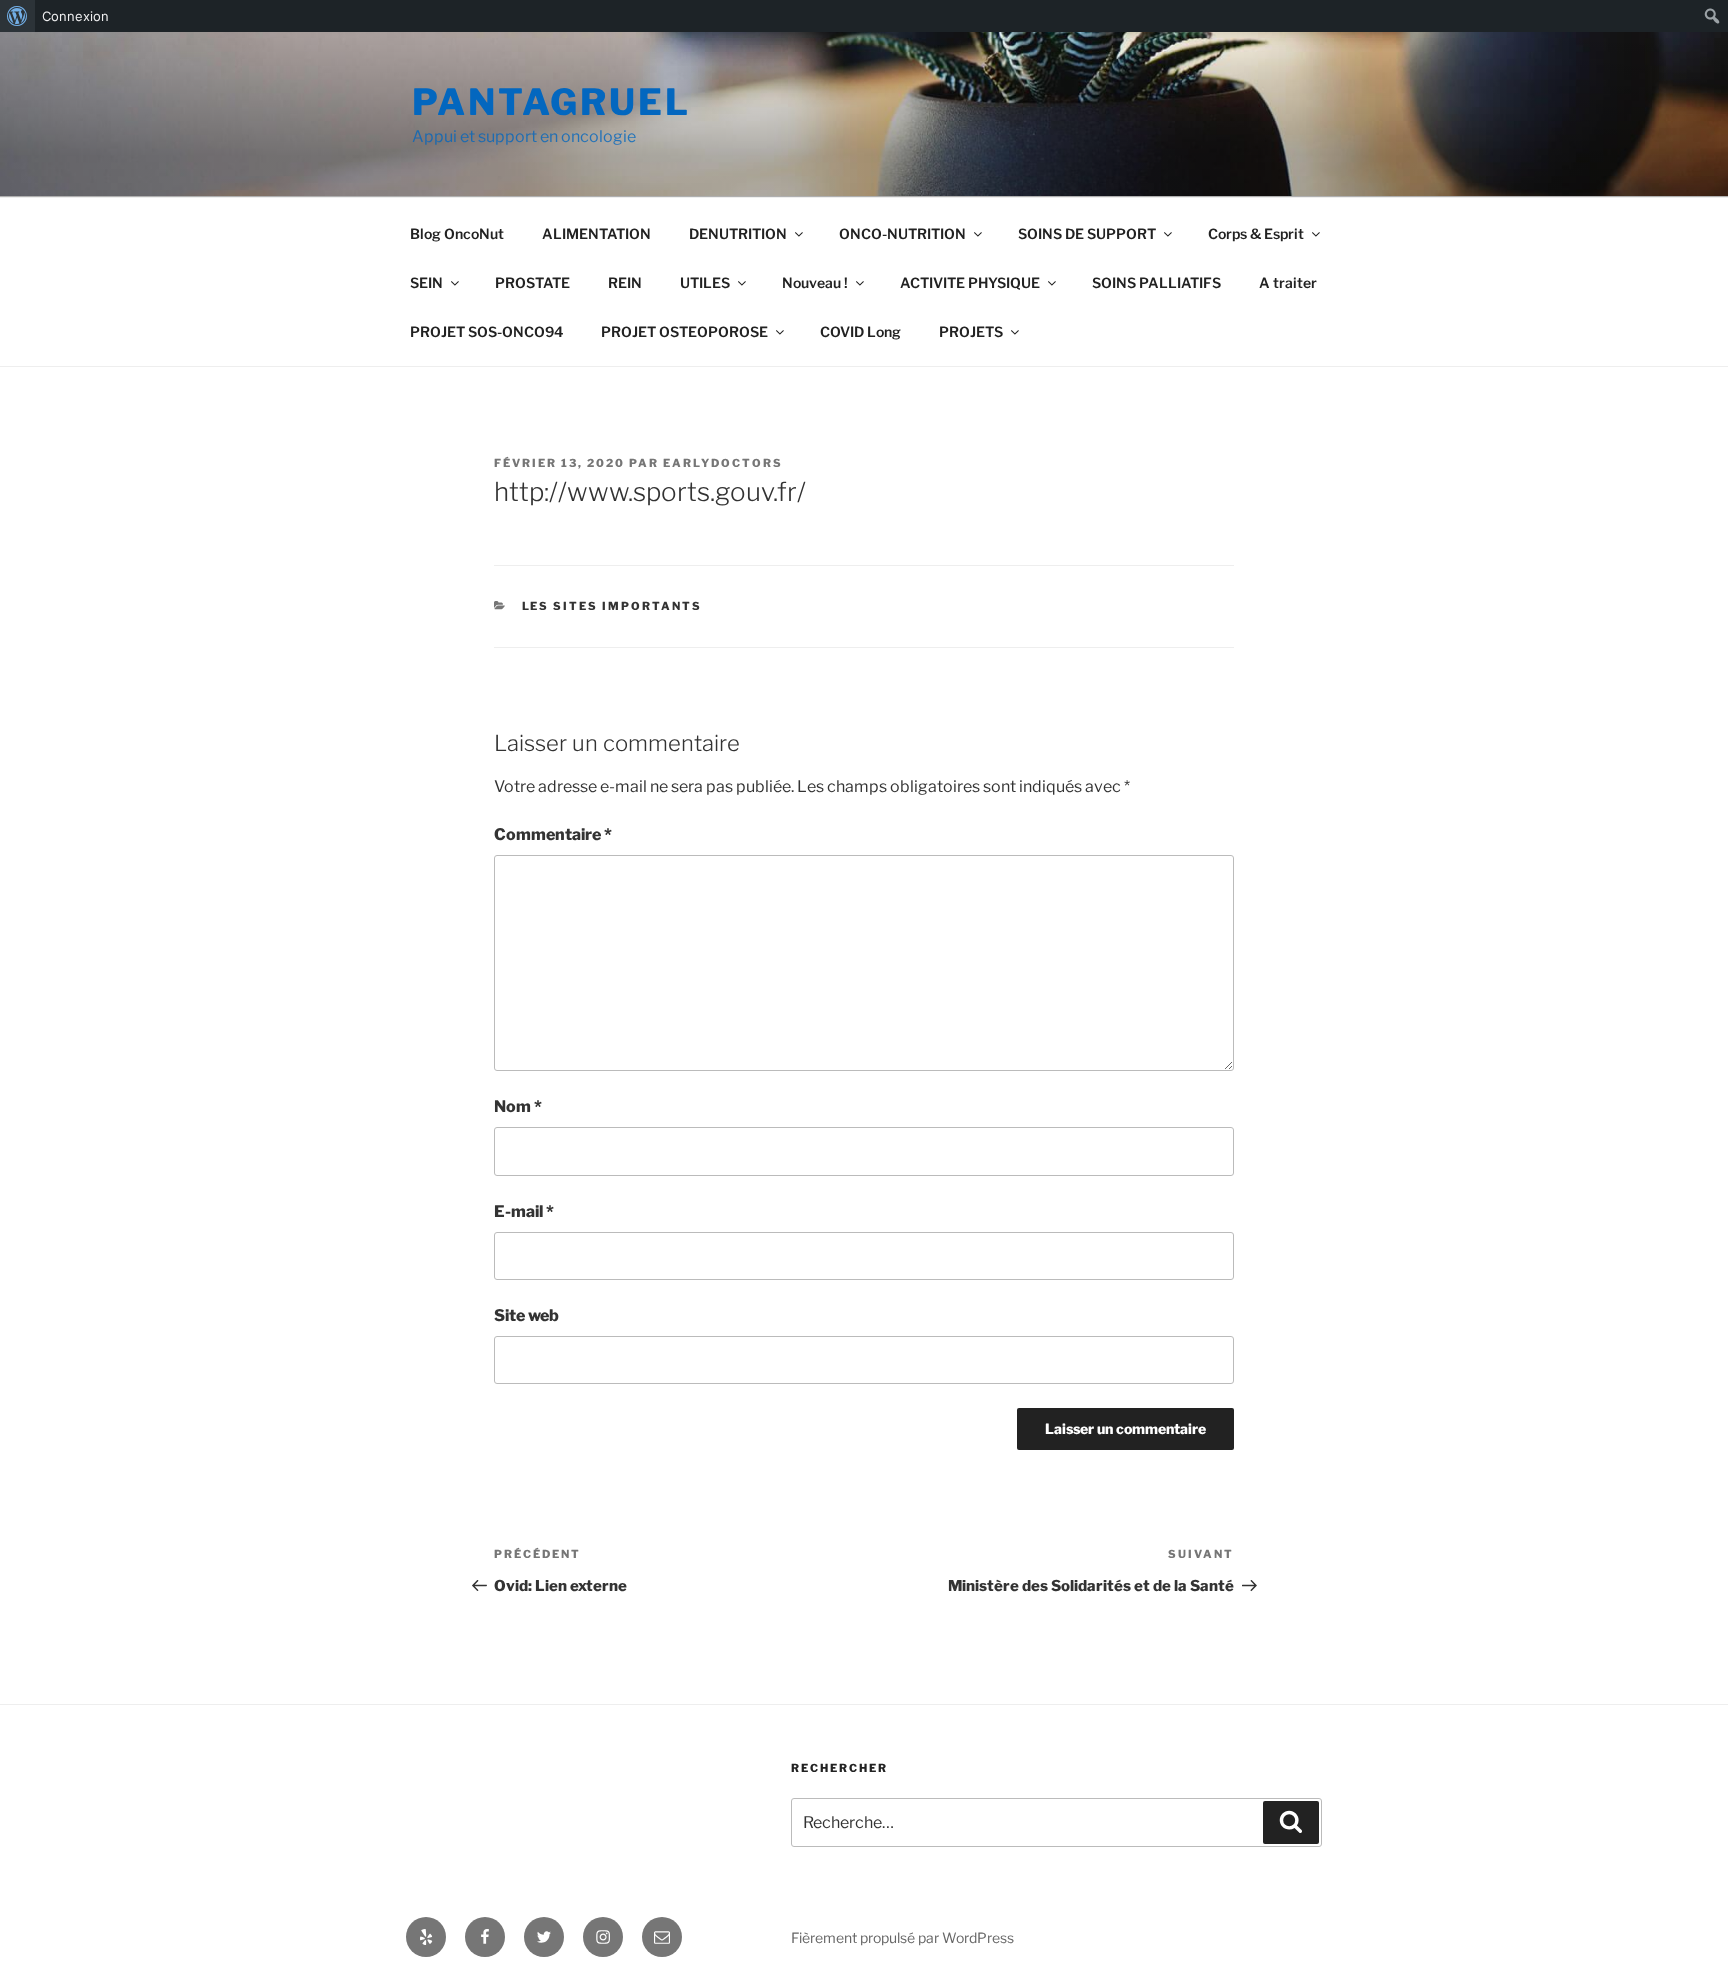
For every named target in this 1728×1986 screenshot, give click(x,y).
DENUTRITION (738, 233)
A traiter (1288, 282)
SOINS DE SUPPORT (1087, 233)
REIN (625, 282)
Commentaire (553, 834)
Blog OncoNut (457, 233)
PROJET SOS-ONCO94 (486, 331)
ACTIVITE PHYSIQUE (970, 282)
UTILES (705, 282)
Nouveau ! (815, 282)
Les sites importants (612, 606)
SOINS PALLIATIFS (1156, 282)
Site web (526, 1315)
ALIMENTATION (596, 233)
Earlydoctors (723, 463)
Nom (518, 1106)
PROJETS (971, 331)
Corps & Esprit (1256, 233)
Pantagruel (551, 102)
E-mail (524, 1211)
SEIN (426, 282)
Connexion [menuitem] (75, 16)
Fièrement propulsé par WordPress (902, 1937)
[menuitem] (17, 16)
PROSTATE (532, 282)
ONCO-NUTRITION (902, 233)
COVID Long (860, 331)
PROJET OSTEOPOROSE (684, 331)
